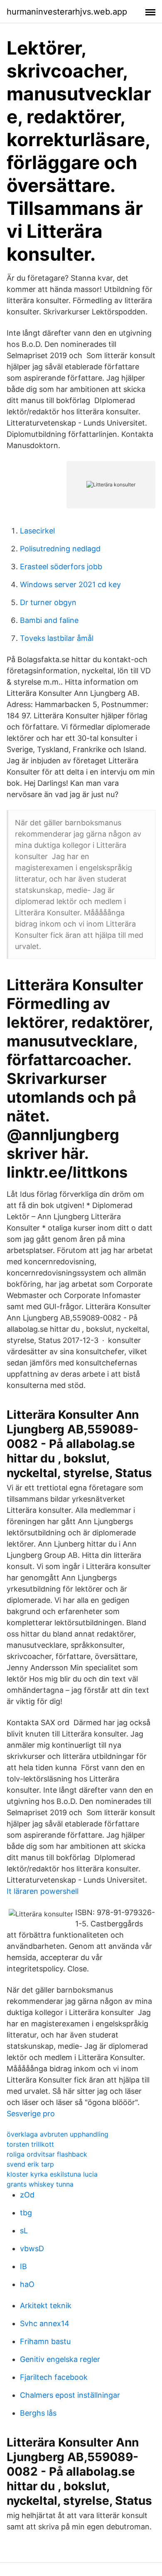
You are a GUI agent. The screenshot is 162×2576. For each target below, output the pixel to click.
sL (24, 2231)
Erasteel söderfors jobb (61, 567)
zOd (27, 2195)
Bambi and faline (49, 620)
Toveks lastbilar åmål (57, 638)
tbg (26, 2213)
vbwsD (32, 2248)
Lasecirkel (37, 531)
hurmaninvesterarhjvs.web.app (67, 12)
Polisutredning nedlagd (60, 549)
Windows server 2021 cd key (70, 584)
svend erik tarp (30, 2164)
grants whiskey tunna (40, 2184)
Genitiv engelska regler (60, 2359)
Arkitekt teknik (46, 2306)
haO (27, 2284)
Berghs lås (38, 2413)
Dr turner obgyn (48, 602)
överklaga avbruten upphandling (58, 2134)
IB (23, 2266)
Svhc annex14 (45, 2323)
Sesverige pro (31, 2114)
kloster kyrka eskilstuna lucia (52, 2174)
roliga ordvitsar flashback (47, 2154)
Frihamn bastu (45, 2341)
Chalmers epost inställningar (70, 2395)
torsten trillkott (30, 2144)
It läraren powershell (43, 1891)
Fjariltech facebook (54, 2377)
